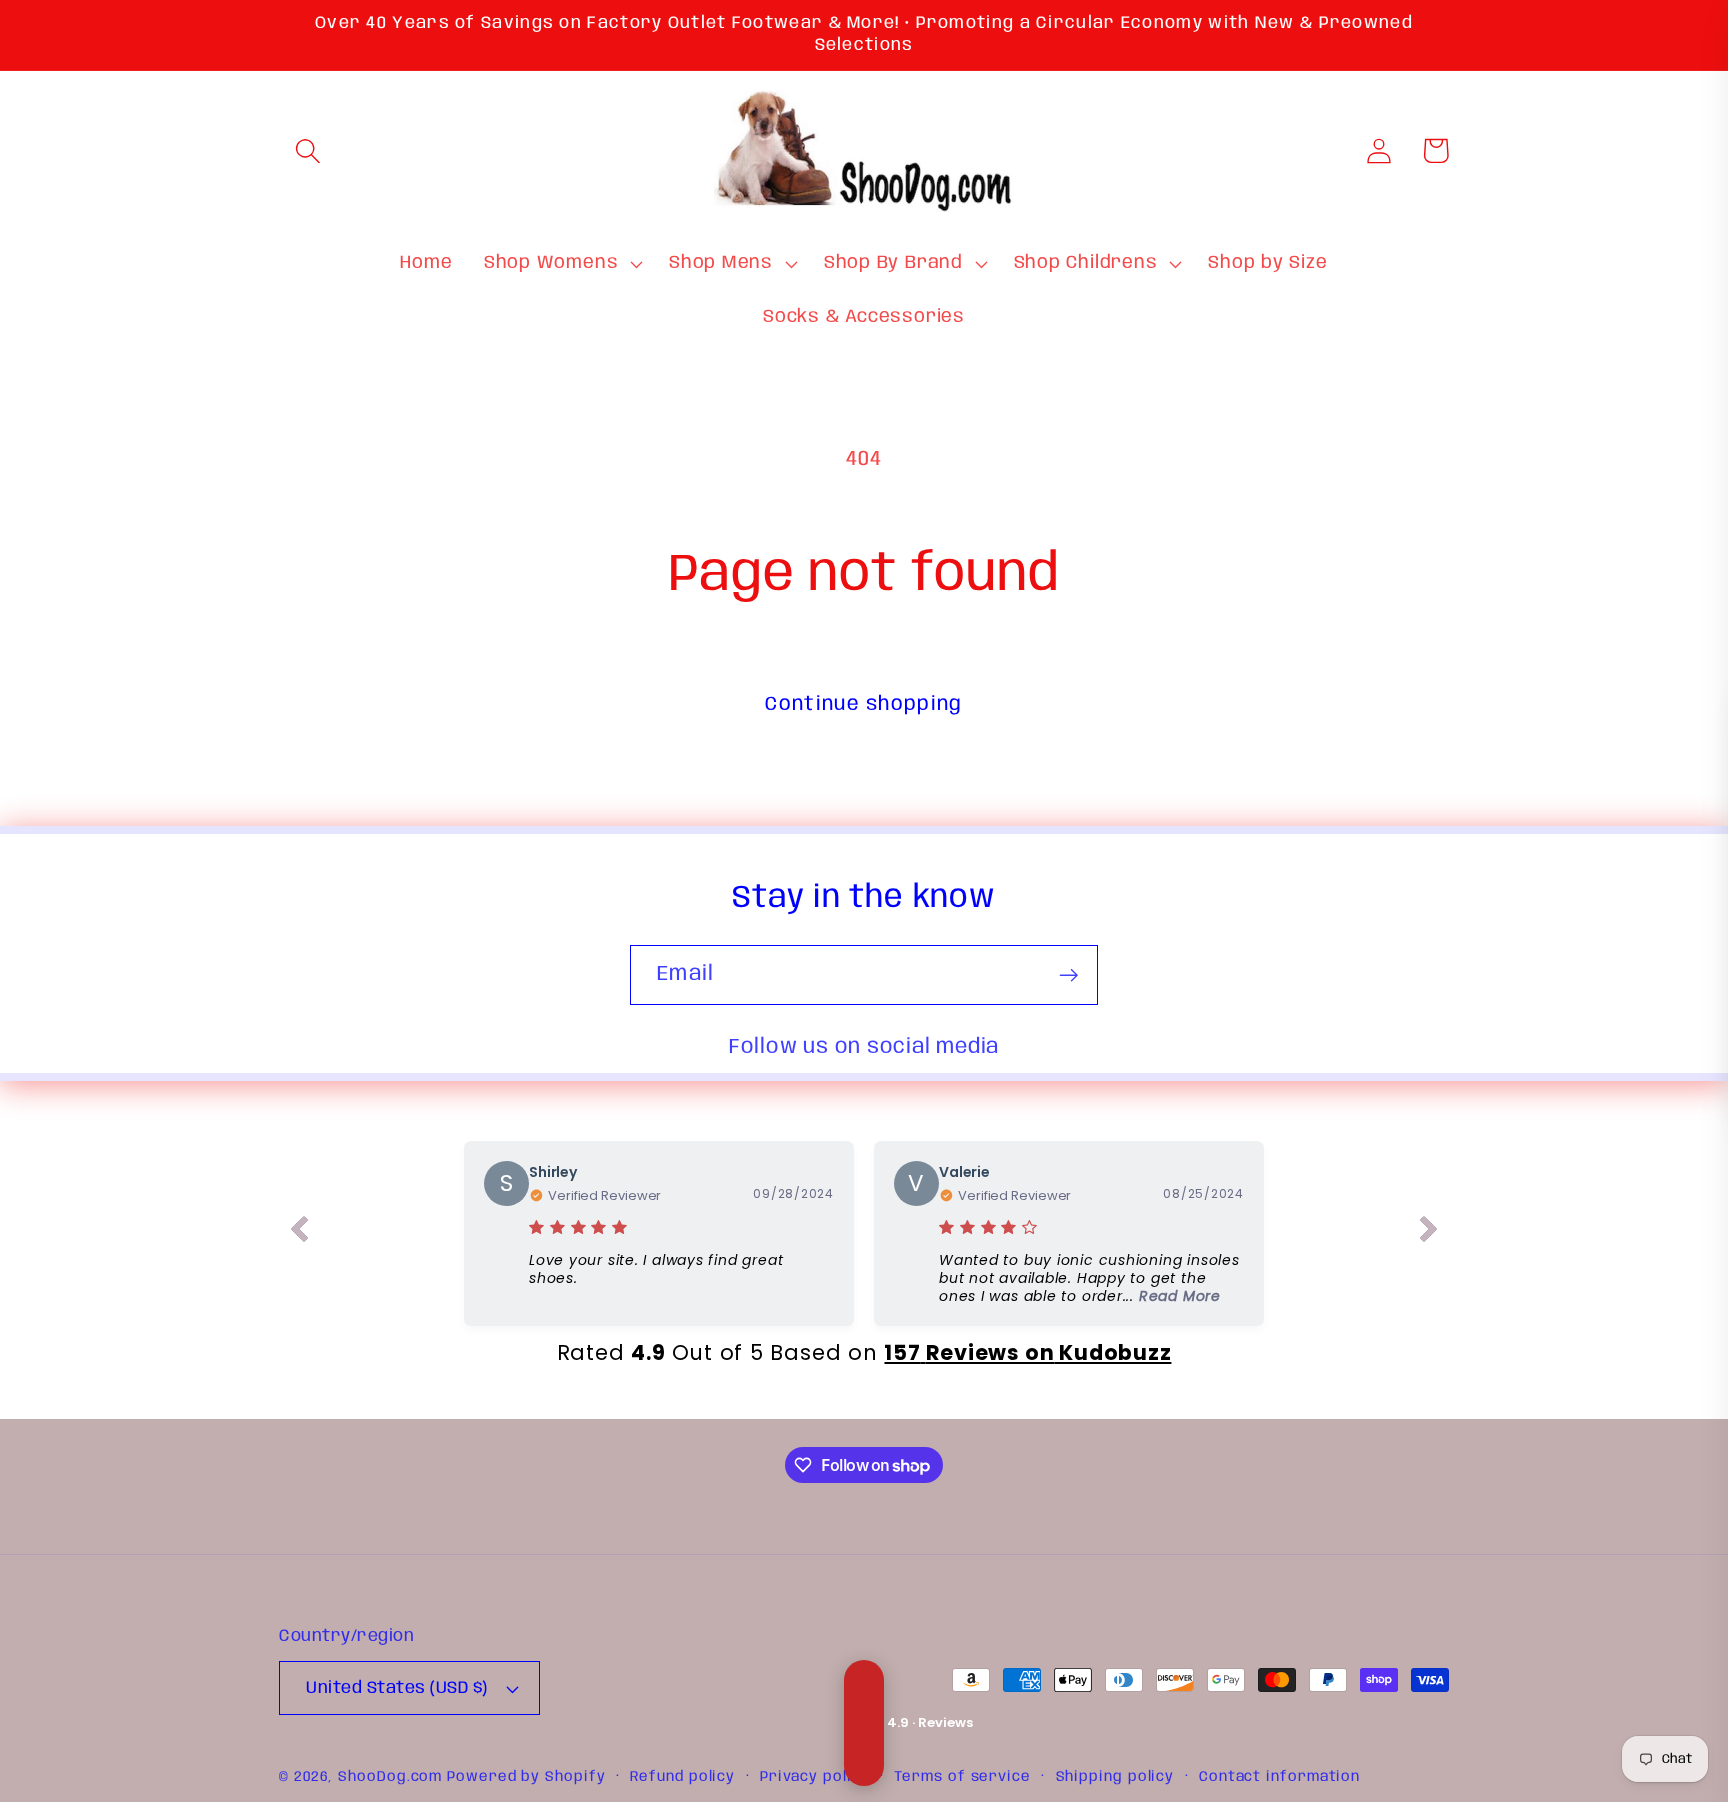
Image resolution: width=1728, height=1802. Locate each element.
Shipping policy (1115, 1777)
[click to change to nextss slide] (1429, 1233)
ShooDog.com (390, 1777)
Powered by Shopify (526, 1777)
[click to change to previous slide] (299, 1233)
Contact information (1279, 1777)
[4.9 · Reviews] (864, 1723)
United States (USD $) (397, 1688)
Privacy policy (815, 1777)
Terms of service (962, 1777)
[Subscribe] (1068, 975)
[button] (307, 150)
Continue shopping (863, 704)
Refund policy (682, 1777)
